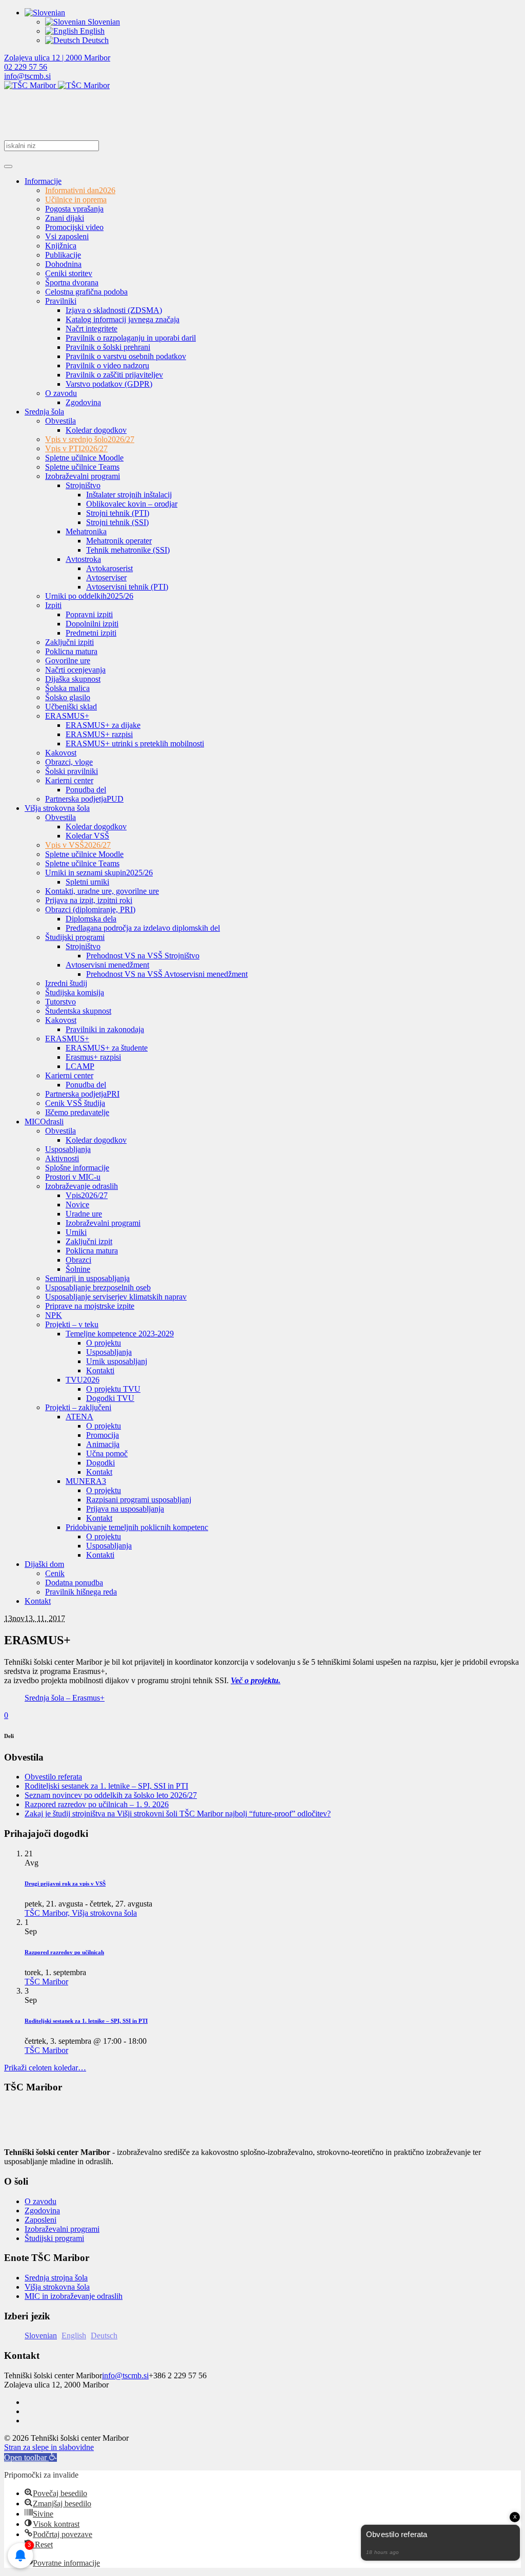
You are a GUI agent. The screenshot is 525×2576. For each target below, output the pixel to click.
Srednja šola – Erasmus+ (65, 1698)
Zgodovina (42, 2211)
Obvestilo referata (53, 1777)
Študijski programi (54, 2238)
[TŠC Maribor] (57, 85)
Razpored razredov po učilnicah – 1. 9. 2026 (97, 1804)
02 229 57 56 (26, 67)
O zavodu (41, 2201)
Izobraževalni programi (62, 2229)
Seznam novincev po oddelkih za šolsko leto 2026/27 (111, 1795)
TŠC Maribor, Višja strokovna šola (81, 1913)
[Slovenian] (45, 13)
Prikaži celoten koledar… (45, 2068)
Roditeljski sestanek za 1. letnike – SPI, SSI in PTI (106, 1786)
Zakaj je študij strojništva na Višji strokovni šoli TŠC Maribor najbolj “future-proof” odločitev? (178, 1814)
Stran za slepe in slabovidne (49, 2447)
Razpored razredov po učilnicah (64, 1952)
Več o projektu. (256, 1680)
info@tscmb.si (27, 76)
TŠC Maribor (46, 1982)
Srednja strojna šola (56, 2278)
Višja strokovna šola (57, 2287)
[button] (31, 2457)
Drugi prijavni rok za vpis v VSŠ (65, 1883)
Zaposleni (41, 2220)
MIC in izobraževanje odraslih (74, 2296)
